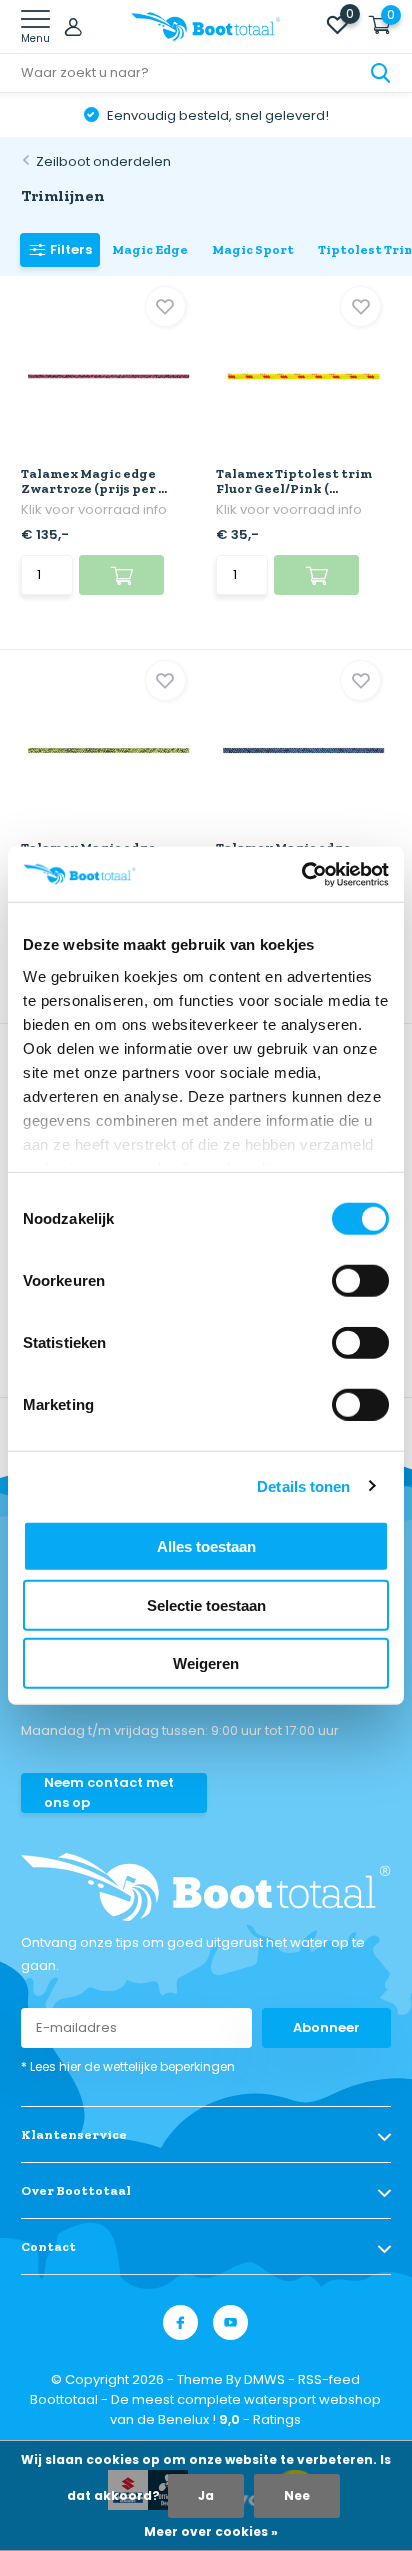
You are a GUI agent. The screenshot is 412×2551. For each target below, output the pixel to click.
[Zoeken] (381, 73)
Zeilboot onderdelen (103, 161)
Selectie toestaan (206, 1604)
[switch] (360, 1281)
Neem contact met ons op (109, 1792)
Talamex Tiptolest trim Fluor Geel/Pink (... (294, 481)
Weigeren (206, 1663)
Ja (206, 2495)
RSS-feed (329, 2379)
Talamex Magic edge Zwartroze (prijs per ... (94, 481)
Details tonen (303, 1485)
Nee (297, 2495)
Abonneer (326, 2027)
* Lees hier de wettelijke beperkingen (128, 2066)
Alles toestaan (206, 1546)
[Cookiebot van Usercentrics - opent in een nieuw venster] (301, 874)
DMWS (264, 2379)
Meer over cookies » (211, 2531)
